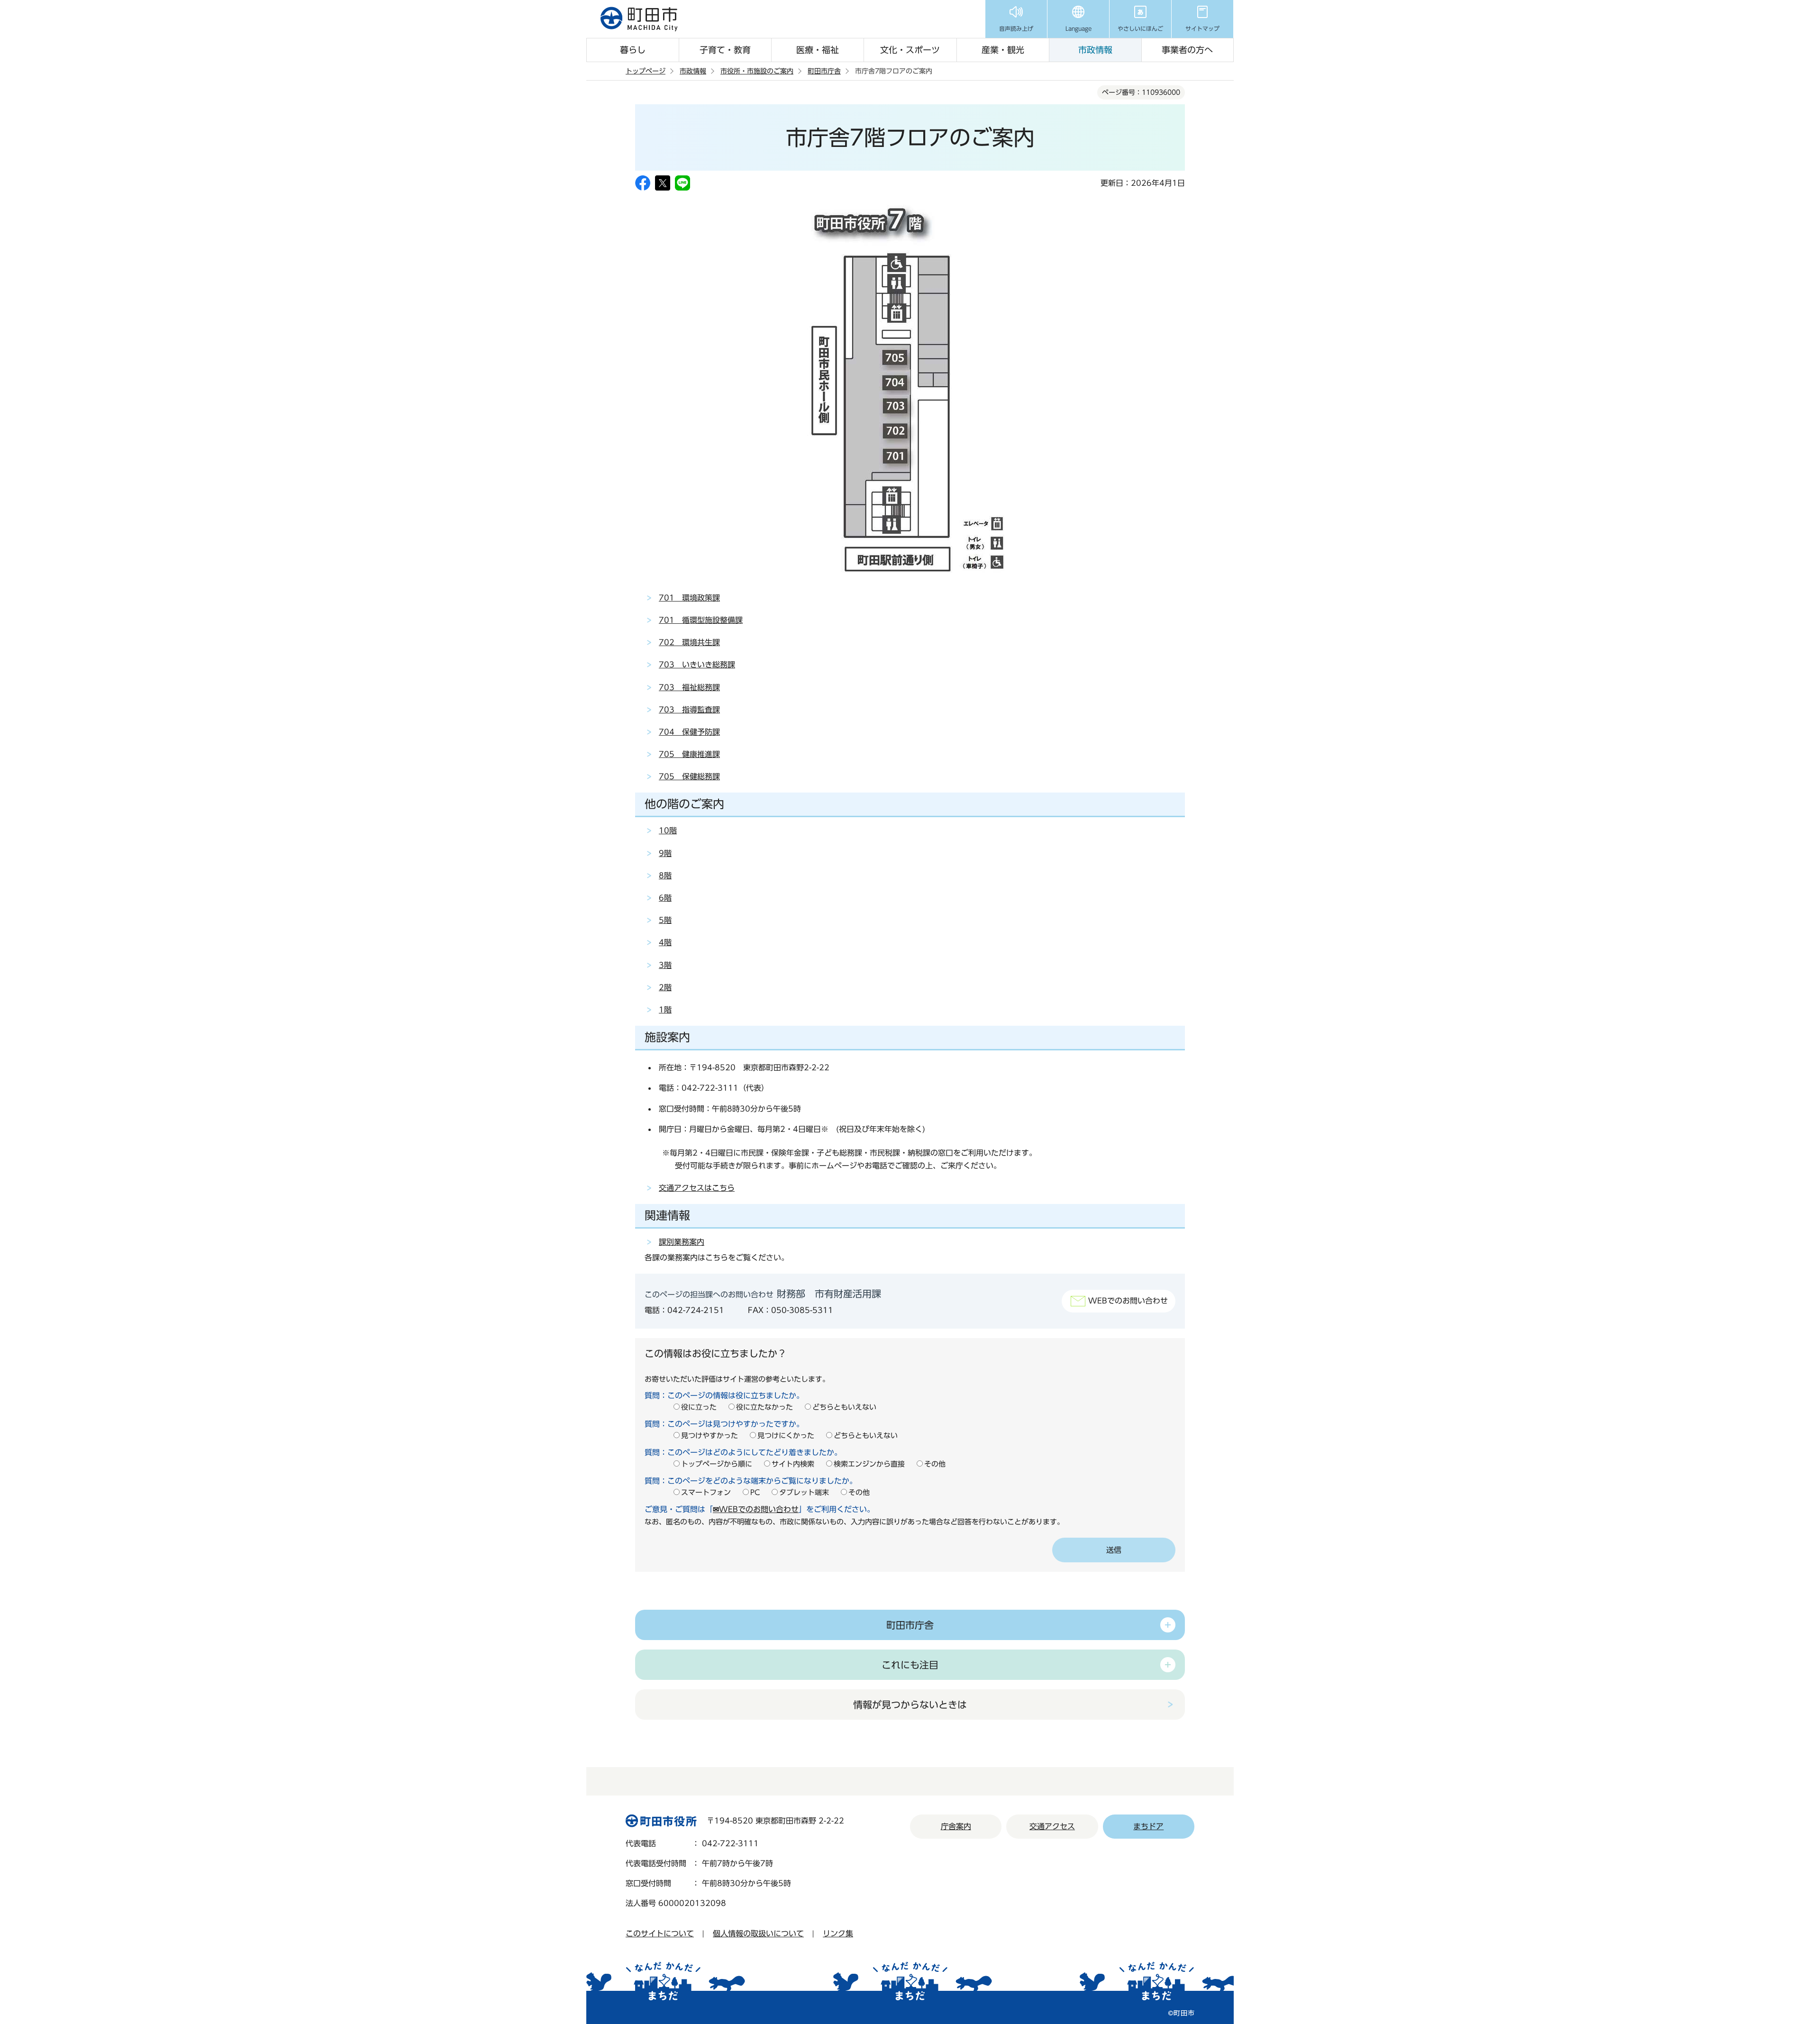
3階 (665, 965)
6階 (665, 898)
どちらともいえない (844, 1407)
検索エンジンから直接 (869, 1464)
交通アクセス (1052, 1826)
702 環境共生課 (689, 642)
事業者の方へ (1187, 50)
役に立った (699, 1407)
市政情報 (1095, 50)
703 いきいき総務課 (697, 665)
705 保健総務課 (689, 776)
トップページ (646, 71)
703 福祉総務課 (689, 687)
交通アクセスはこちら (697, 1188)
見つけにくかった (786, 1436)
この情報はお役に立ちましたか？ (716, 1353)
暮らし (633, 50)
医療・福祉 (818, 50)
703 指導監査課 (689, 710)
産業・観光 (1003, 50)
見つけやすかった (710, 1436)
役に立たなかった (764, 1407)
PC (755, 1492)
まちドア (1148, 1826)
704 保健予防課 (689, 732)
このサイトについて (660, 1933)
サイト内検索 (793, 1464)
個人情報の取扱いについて (758, 1933)
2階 (665, 987)
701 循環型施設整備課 (701, 620)
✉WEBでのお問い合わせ (756, 1509)
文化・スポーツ (910, 50)
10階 (668, 830)
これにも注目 (910, 1665)
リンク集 (838, 1933)
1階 (665, 1010)
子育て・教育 (725, 50)
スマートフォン (706, 1492)
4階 (665, 942)
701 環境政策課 (689, 598)
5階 (665, 920)
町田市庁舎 (824, 71)
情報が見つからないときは (910, 1705)
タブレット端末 (804, 1492)
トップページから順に (717, 1464)
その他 (935, 1464)
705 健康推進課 (689, 754)
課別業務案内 (682, 1242)
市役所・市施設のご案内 (757, 71)
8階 (665, 875)
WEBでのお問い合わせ (1128, 1301)
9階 (665, 853)
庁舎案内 (956, 1826)
